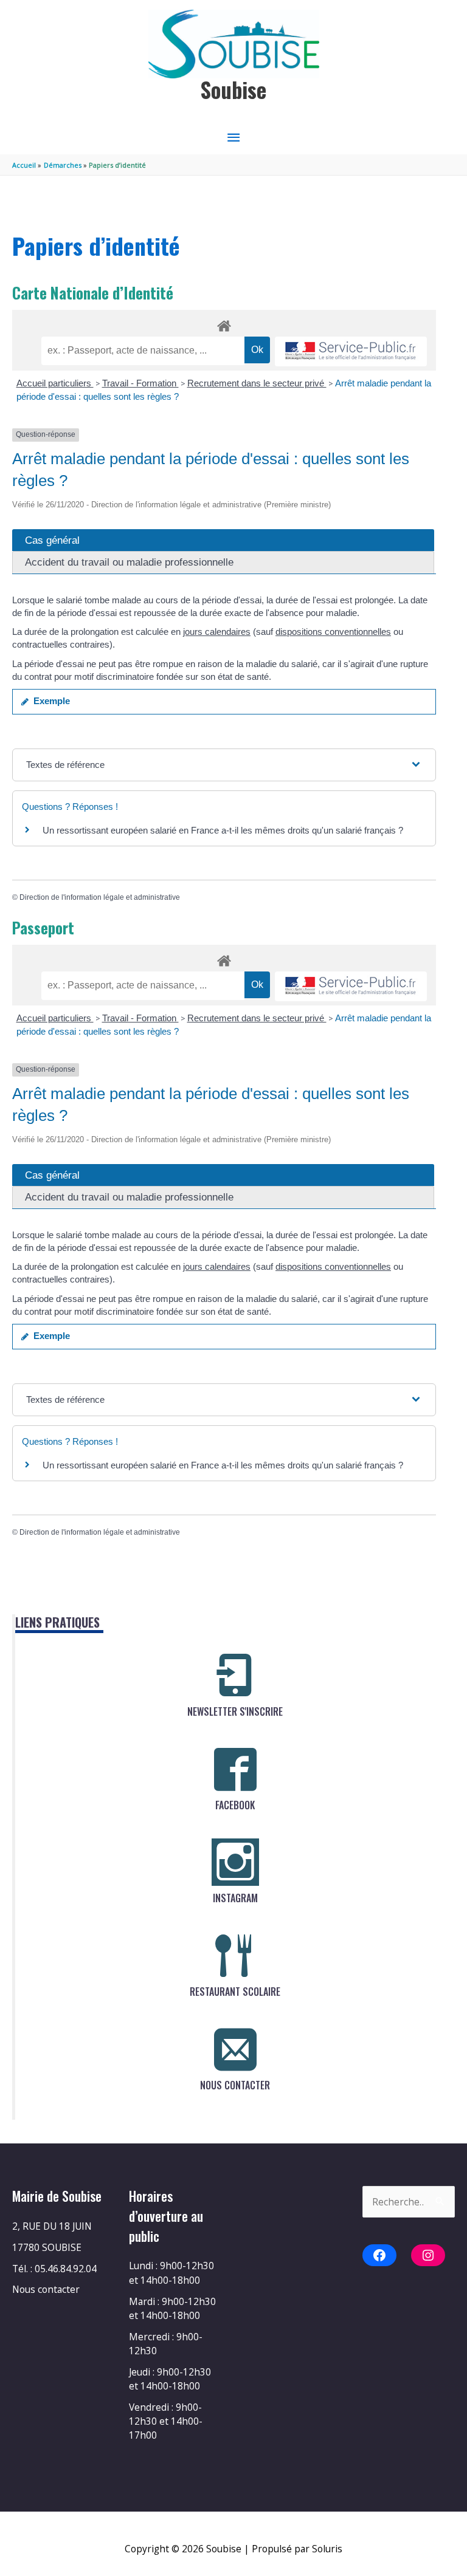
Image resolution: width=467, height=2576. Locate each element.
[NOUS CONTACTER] (235, 2049)
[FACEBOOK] (235, 1769)
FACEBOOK (235, 1805)
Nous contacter (46, 2289)
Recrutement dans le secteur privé (257, 383)
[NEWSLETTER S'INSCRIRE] (235, 1676)
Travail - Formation (140, 383)
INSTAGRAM (235, 1898)
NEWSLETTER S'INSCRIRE (235, 1711)
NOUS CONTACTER (235, 2085)
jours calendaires (217, 632)
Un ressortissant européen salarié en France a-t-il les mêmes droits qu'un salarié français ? (223, 830)
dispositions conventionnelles (333, 632)
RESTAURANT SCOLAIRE (235, 1992)
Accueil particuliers (55, 383)
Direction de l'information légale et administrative (100, 897)
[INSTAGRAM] (235, 1862)
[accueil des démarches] (224, 324)
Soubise (233, 90)
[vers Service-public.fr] (351, 351)
